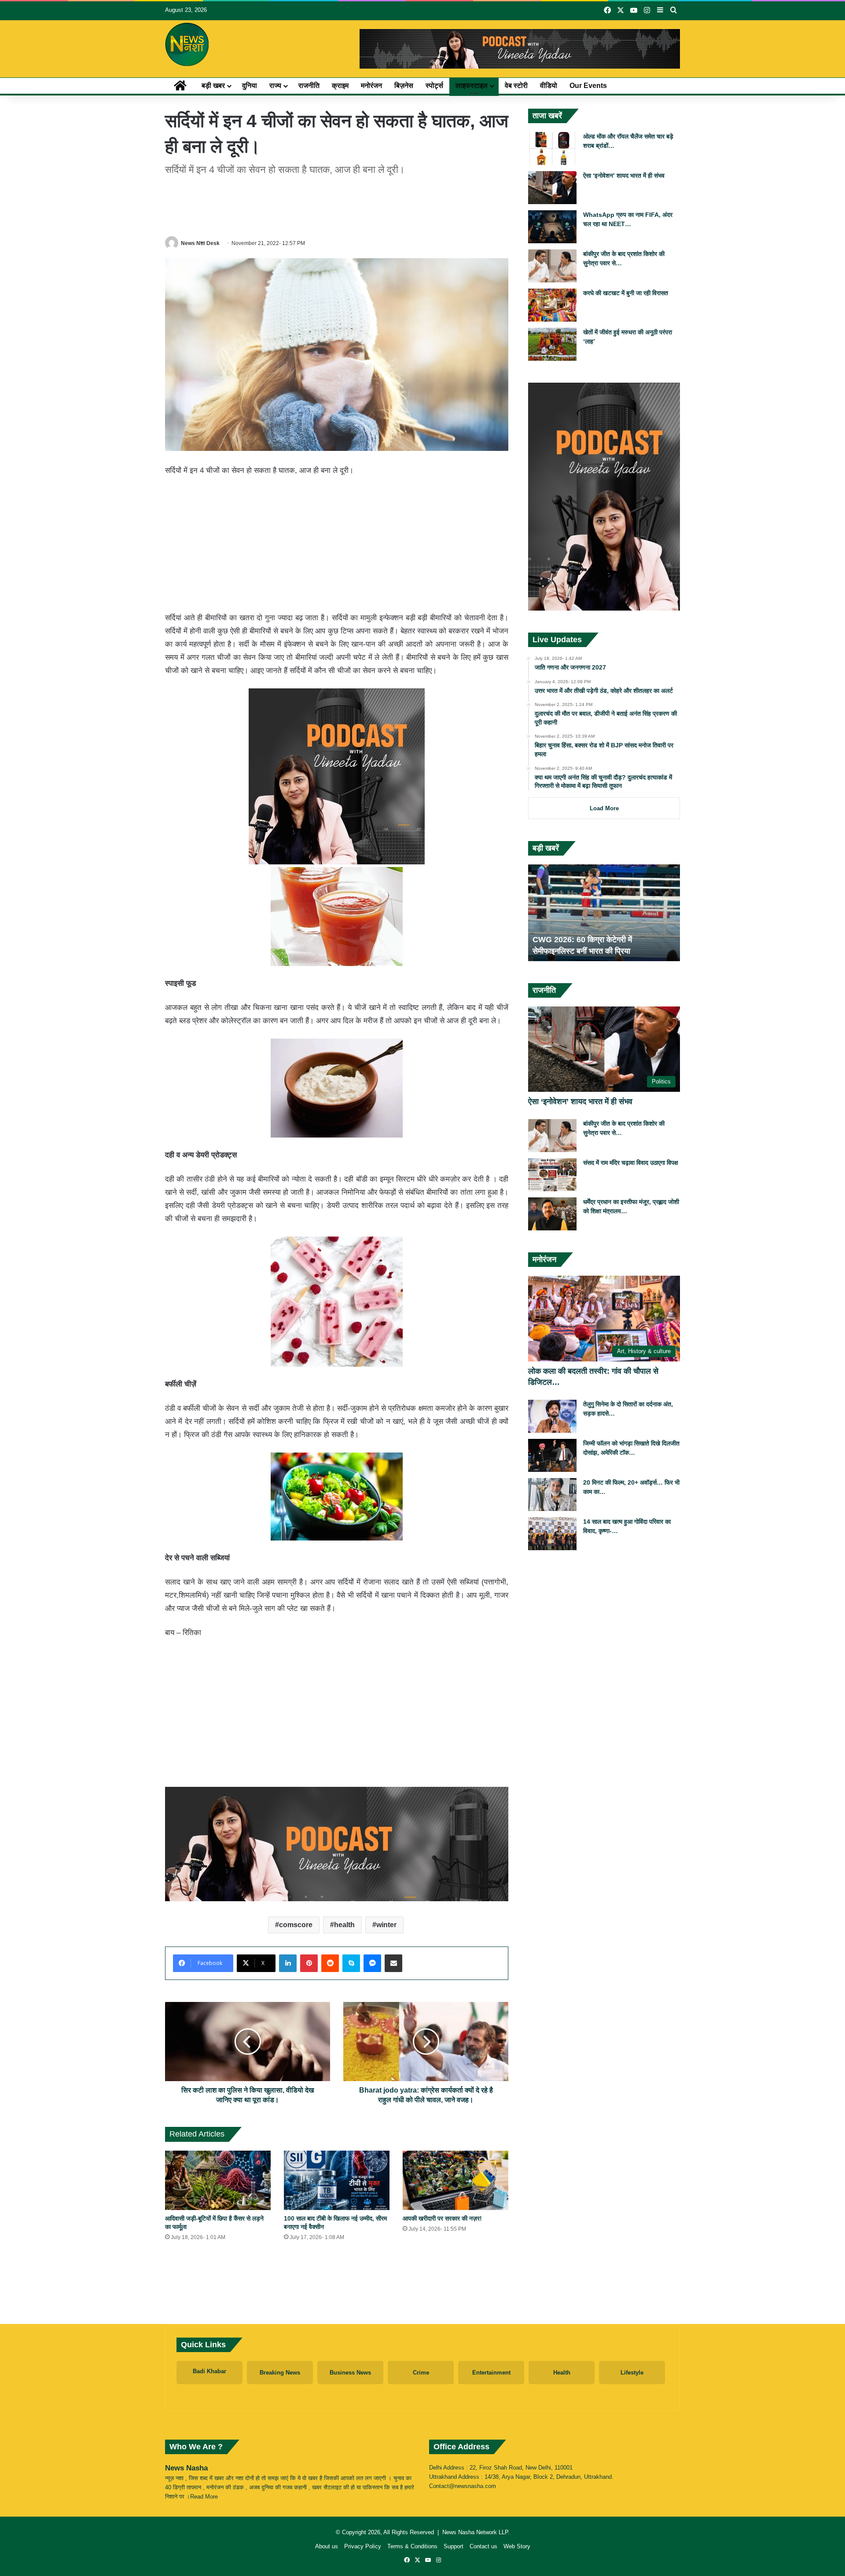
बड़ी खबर (213, 86)
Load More (604, 808)
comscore (296, 1925)
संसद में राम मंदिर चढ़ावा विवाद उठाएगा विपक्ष (631, 1163)
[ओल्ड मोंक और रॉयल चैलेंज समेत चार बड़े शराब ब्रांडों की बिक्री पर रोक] (552, 148)
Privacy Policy (363, 2546)
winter (386, 1925)
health (344, 1925)
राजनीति (309, 86)
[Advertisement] (337, 204)
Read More (204, 2497)
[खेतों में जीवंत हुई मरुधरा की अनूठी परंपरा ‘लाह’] (552, 344)
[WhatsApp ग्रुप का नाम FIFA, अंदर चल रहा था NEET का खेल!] (552, 227)
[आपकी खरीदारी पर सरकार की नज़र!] (456, 2180)
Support (454, 2546)
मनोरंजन (371, 86)
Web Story (517, 2546)
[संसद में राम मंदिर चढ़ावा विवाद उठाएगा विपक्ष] (552, 1175)
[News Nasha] (187, 44)
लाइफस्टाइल (472, 86)
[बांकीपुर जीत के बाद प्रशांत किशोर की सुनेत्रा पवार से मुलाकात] (552, 266)
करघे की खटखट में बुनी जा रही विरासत (626, 293)
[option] (604, 913)
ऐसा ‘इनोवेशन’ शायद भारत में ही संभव (624, 176)
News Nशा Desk (200, 243)
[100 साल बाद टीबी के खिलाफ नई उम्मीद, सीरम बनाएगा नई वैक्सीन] (337, 2180)
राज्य (275, 86)
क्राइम (340, 86)
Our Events (588, 86)
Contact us (483, 2546)
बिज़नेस (404, 86)
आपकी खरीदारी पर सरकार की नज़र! (442, 2218)
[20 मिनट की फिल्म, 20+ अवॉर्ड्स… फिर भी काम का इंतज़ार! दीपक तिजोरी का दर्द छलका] (552, 1495)
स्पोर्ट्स (434, 86)
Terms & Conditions (412, 2546)
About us (327, 2546)
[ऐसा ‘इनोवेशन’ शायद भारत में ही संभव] (552, 188)
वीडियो (549, 86)
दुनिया (250, 86)
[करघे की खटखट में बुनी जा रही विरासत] (552, 305)
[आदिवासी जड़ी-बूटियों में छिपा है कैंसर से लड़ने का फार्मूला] (218, 2180)
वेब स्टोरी (516, 86)
